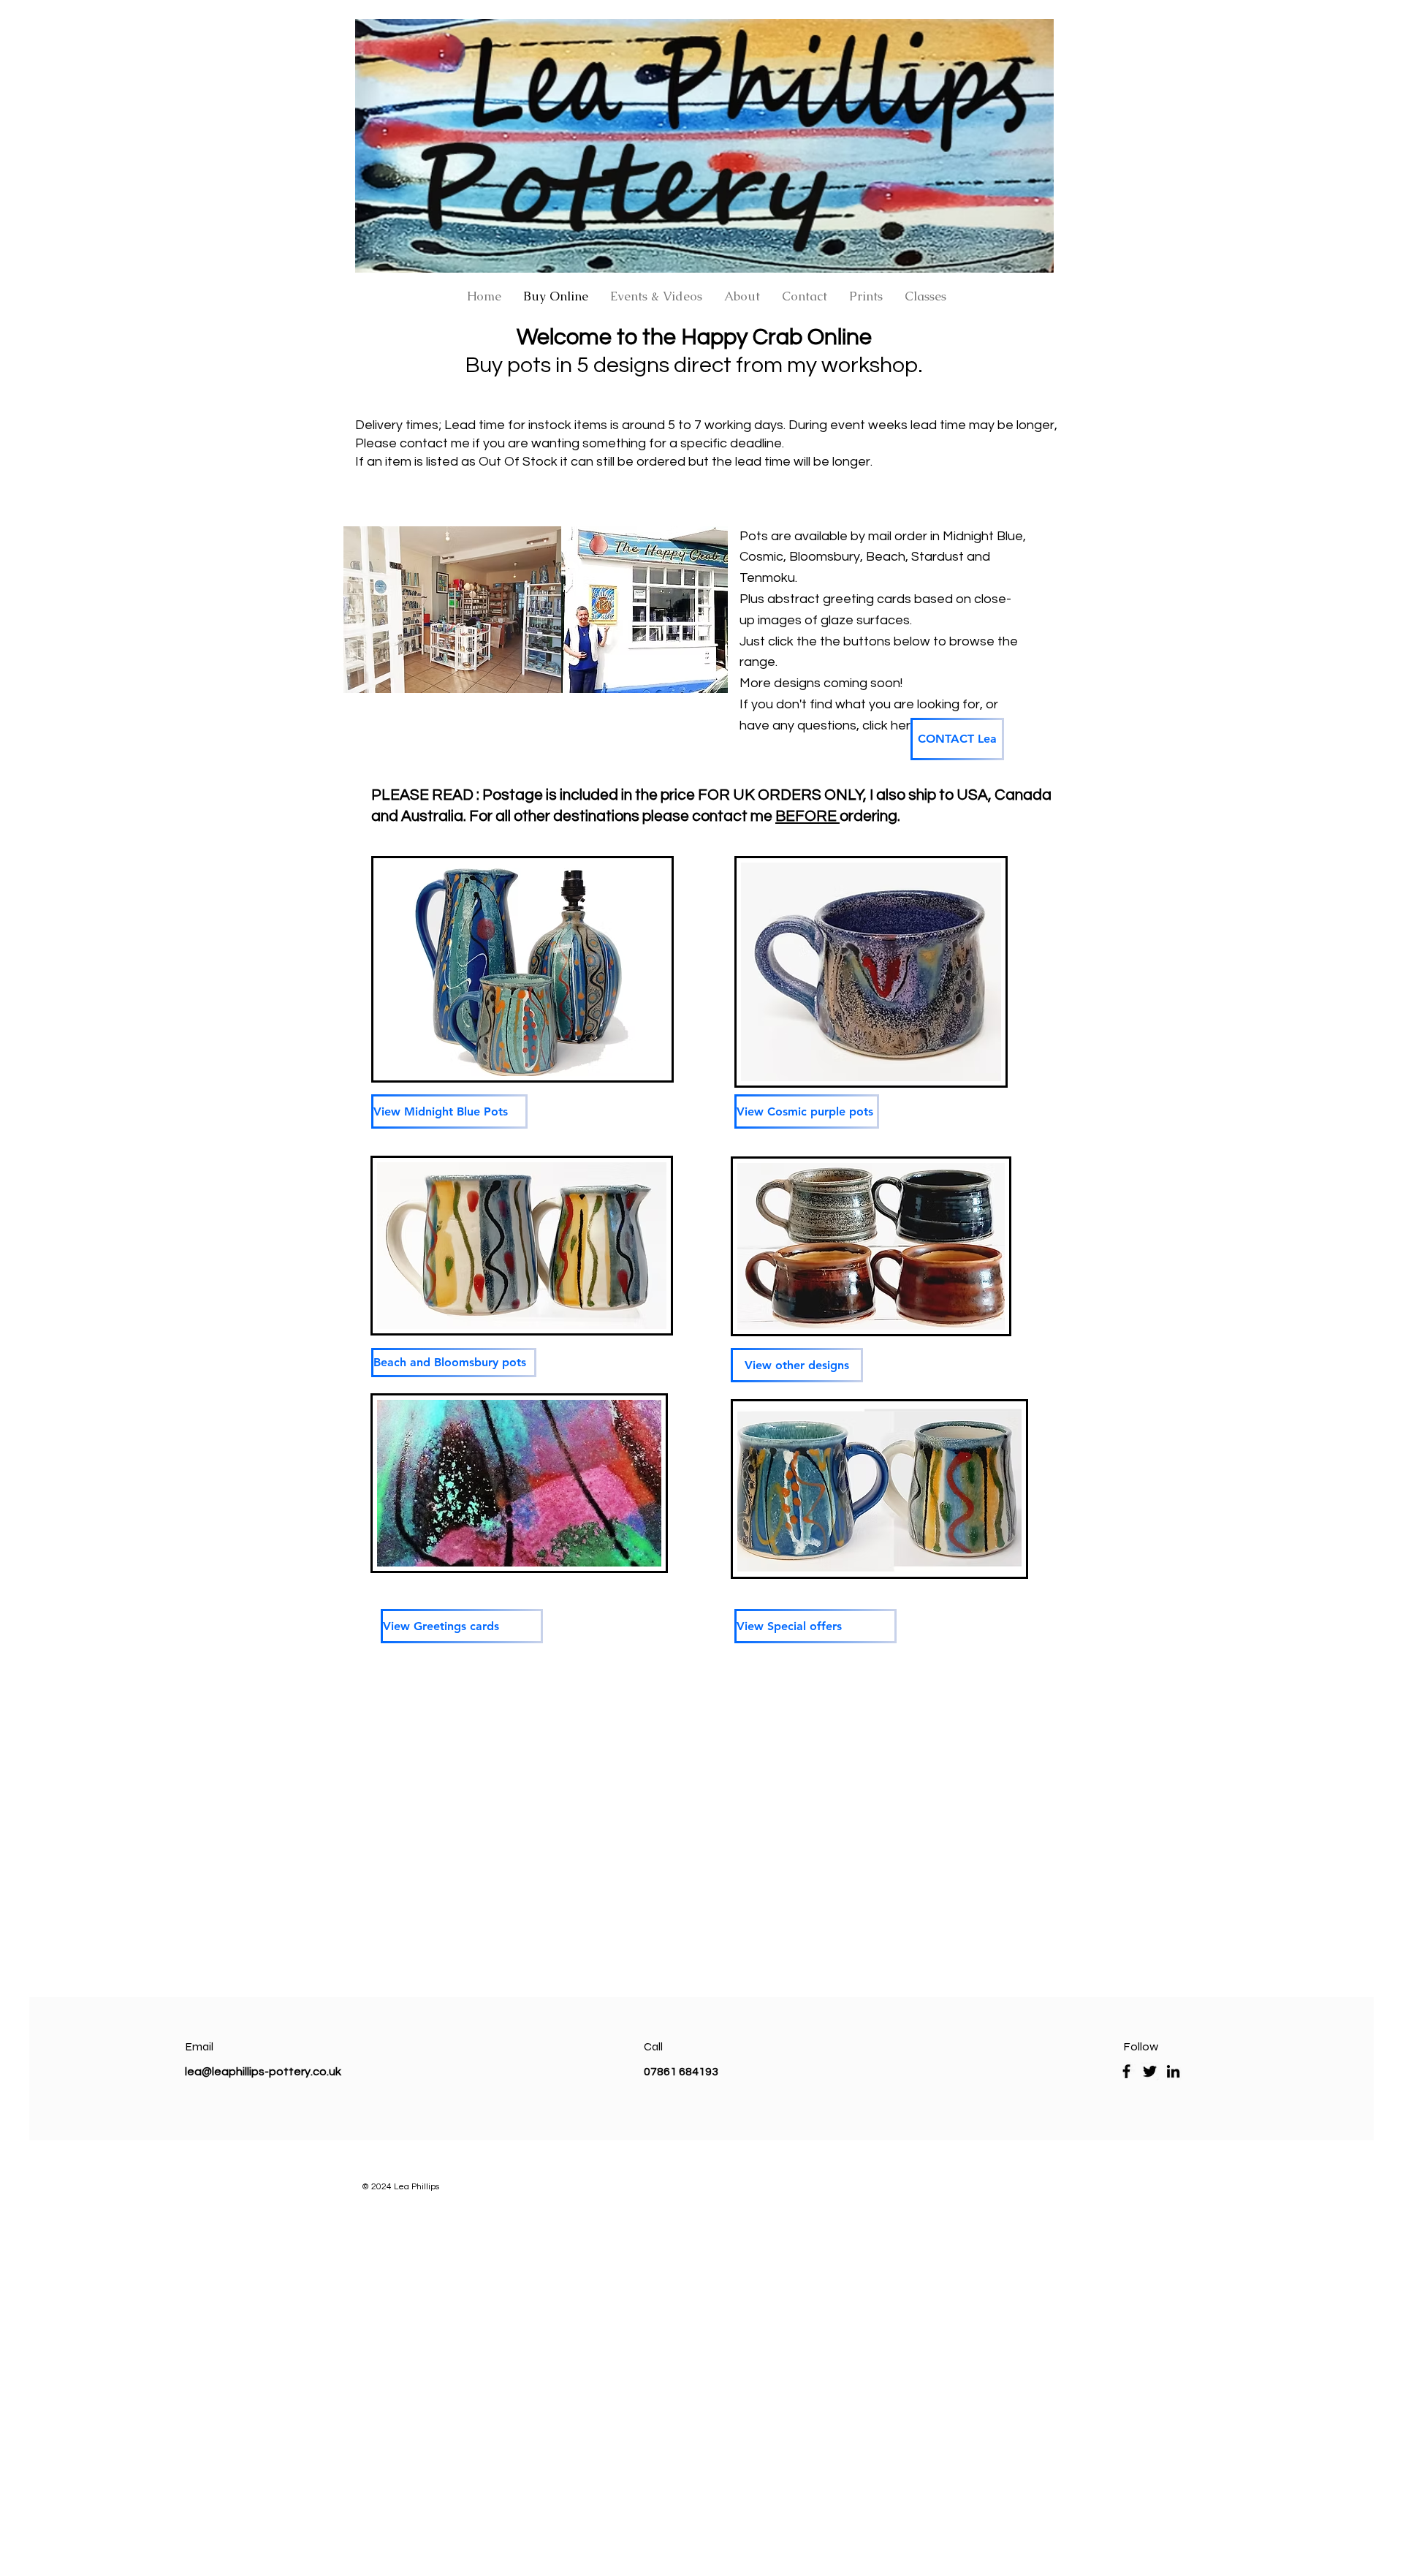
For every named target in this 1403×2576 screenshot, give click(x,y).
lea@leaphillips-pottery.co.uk (263, 2072)
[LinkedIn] (1173, 2071)
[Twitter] (1150, 2071)
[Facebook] (1126, 2071)
